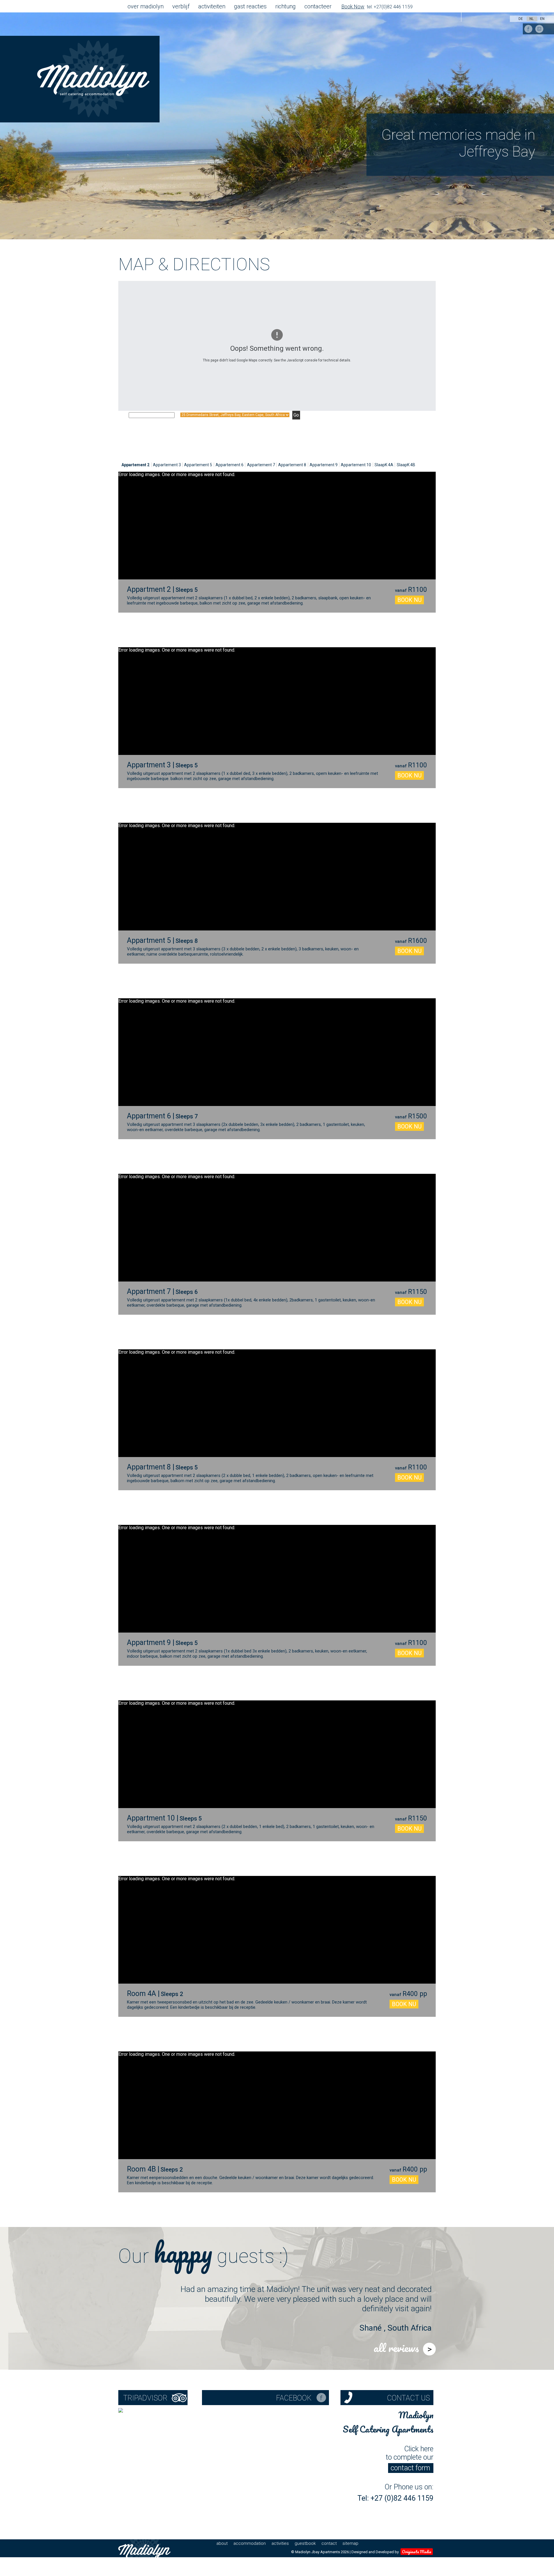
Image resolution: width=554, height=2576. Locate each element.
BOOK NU (409, 600)
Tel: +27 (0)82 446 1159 (395, 2498)
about (222, 2543)
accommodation (250, 2543)
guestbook (305, 2543)
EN (542, 19)
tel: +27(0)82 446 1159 (390, 7)
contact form (410, 2468)
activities (280, 2543)
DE (521, 19)
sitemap (350, 2543)
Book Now (353, 6)
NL (532, 19)
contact (329, 2543)
